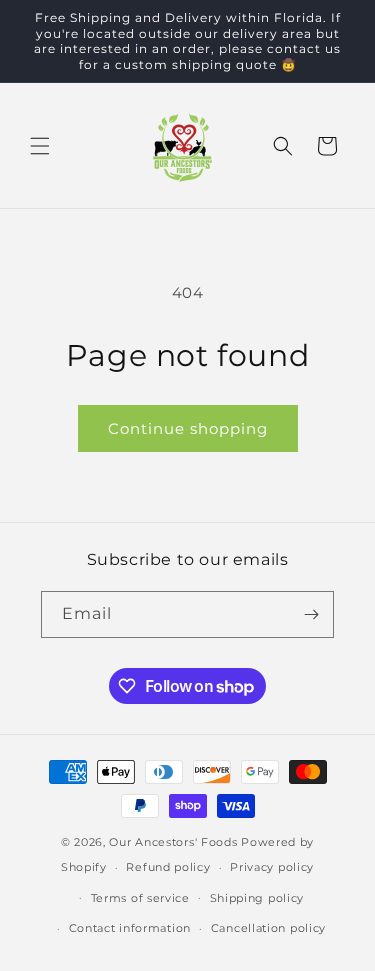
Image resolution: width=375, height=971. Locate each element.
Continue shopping (188, 428)
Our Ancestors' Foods (173, 842)
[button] (40, 146)
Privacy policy (272, 867)
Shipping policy (257, 898)
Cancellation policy (268, 928)
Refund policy (168, 867)
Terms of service (140, 898)
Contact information (130, 928)
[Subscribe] (311, 614)
